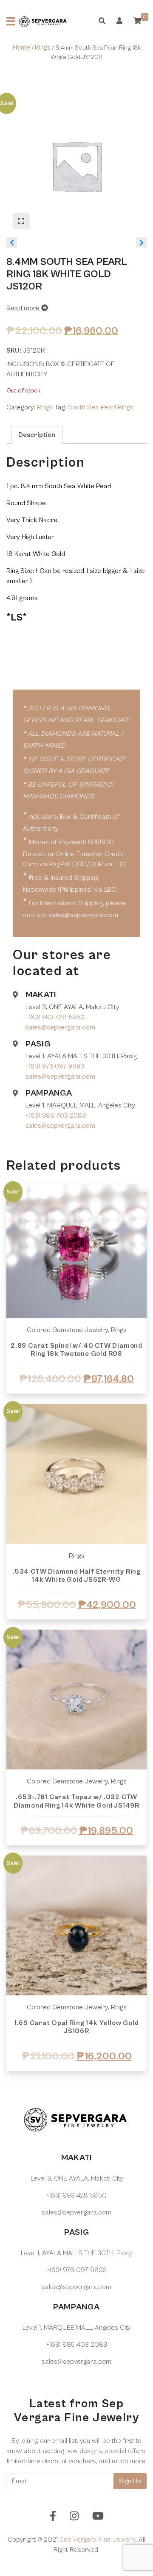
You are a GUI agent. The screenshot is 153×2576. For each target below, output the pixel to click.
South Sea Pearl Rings (101, 407)
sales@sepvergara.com (60, 1027)
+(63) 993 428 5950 (55, 1017)
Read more (24, 308)
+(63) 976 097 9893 (55, 1066)
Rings (43, 47)
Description (37, 435)
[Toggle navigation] (11, 21)
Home (21, 47)
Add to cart (76, 1403)
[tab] (37, 435)
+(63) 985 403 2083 (56, 1116)
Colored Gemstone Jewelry (67, 1781)
